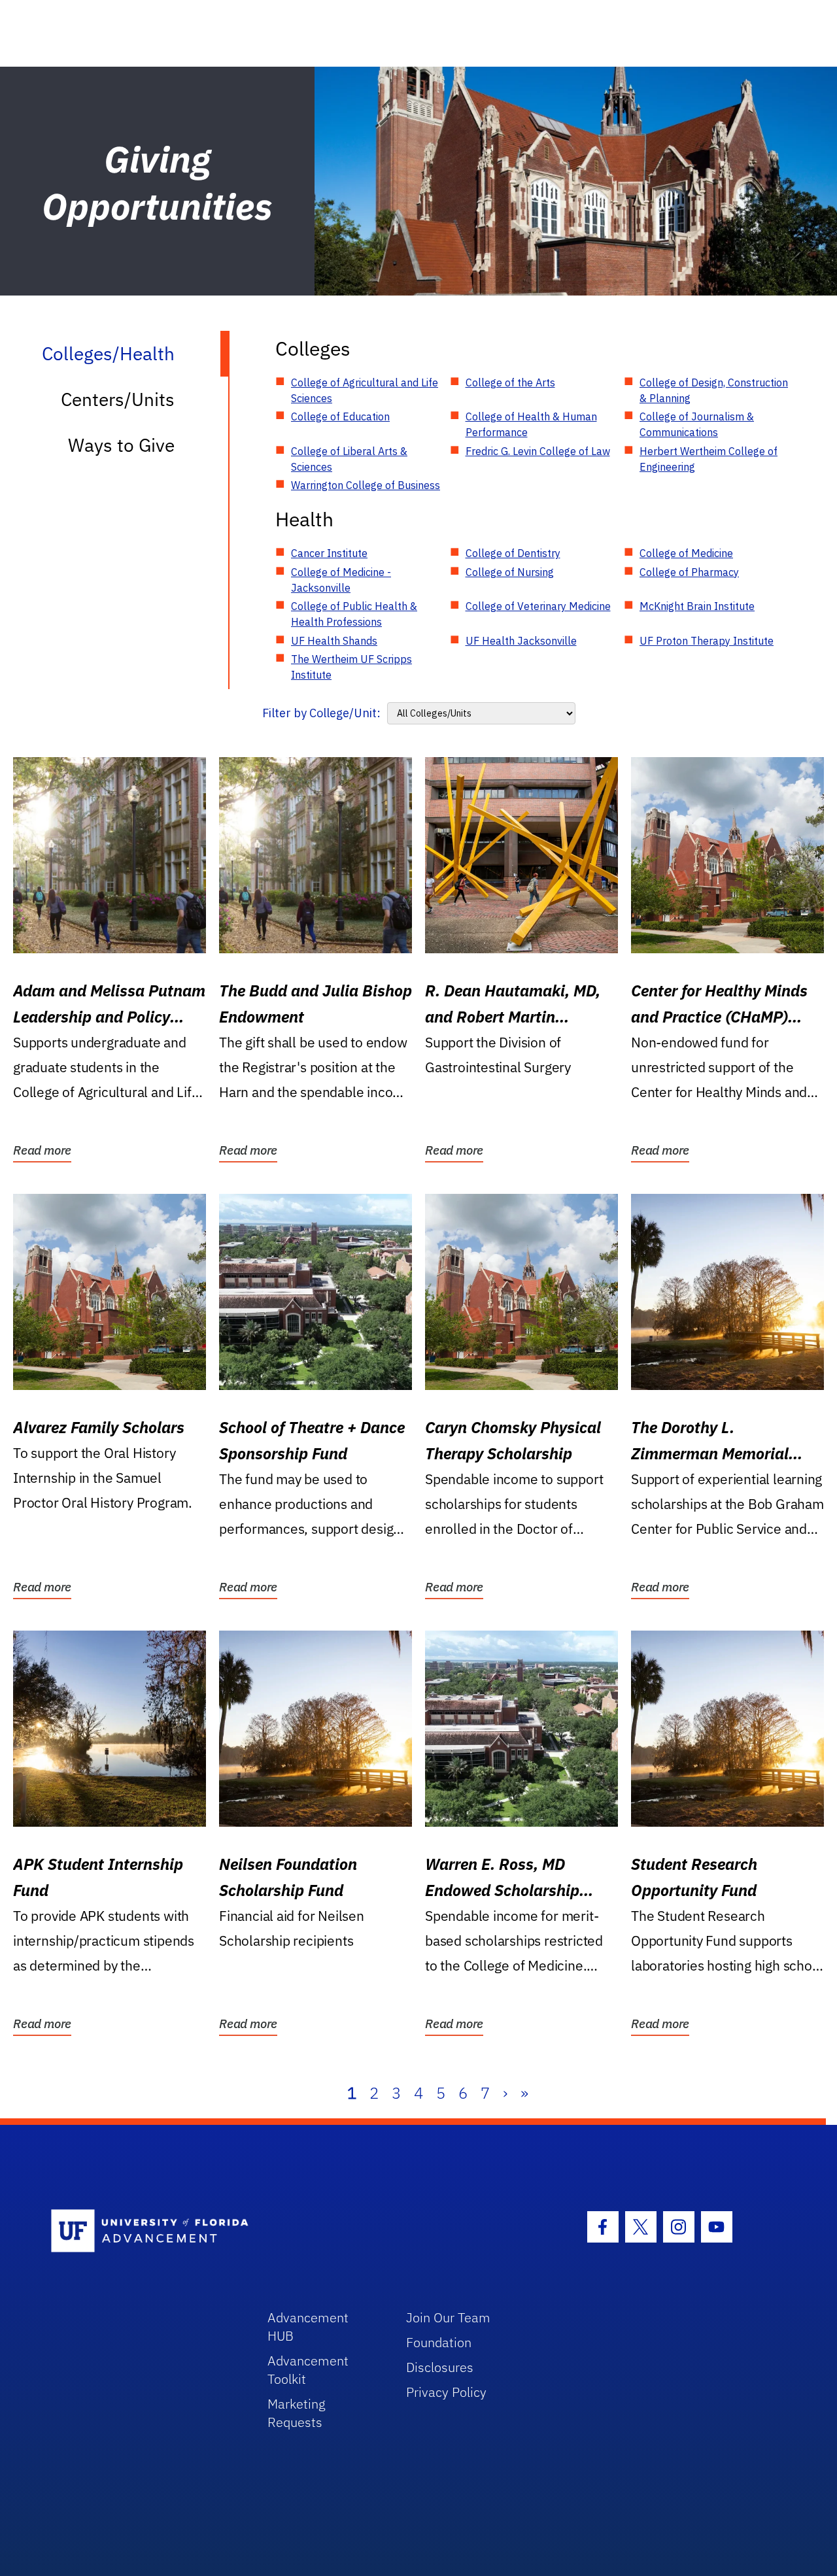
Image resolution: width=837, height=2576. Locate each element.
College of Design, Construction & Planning (714, 390)
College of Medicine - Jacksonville (341, 580)
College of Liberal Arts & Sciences (349, 459)
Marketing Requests (297, 2413)
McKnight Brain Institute (697, 606)
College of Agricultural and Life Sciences (365, 390)
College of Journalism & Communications (697, 424)
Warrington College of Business (366, 485)
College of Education (340, 416)
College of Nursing (510, 572)
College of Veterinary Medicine (538, 606)
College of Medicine (686, 553)
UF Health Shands (334, 641)
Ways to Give (121, 445)
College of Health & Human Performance (531, 424)
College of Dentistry (513, 553)
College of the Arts (510, 382)
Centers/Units (118, 399)
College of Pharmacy (689, 572)
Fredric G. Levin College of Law (538, 451)
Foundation (439, 2342)
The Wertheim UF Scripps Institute (351, 667)
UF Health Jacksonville (521, 641)
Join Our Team (448, 2317)
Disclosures (440, 2367)
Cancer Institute (329, 553)
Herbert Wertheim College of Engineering (709, 459)
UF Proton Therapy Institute (707, 641)
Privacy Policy (446, 2392)
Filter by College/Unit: (321, 713)
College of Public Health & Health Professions (354, 614)
